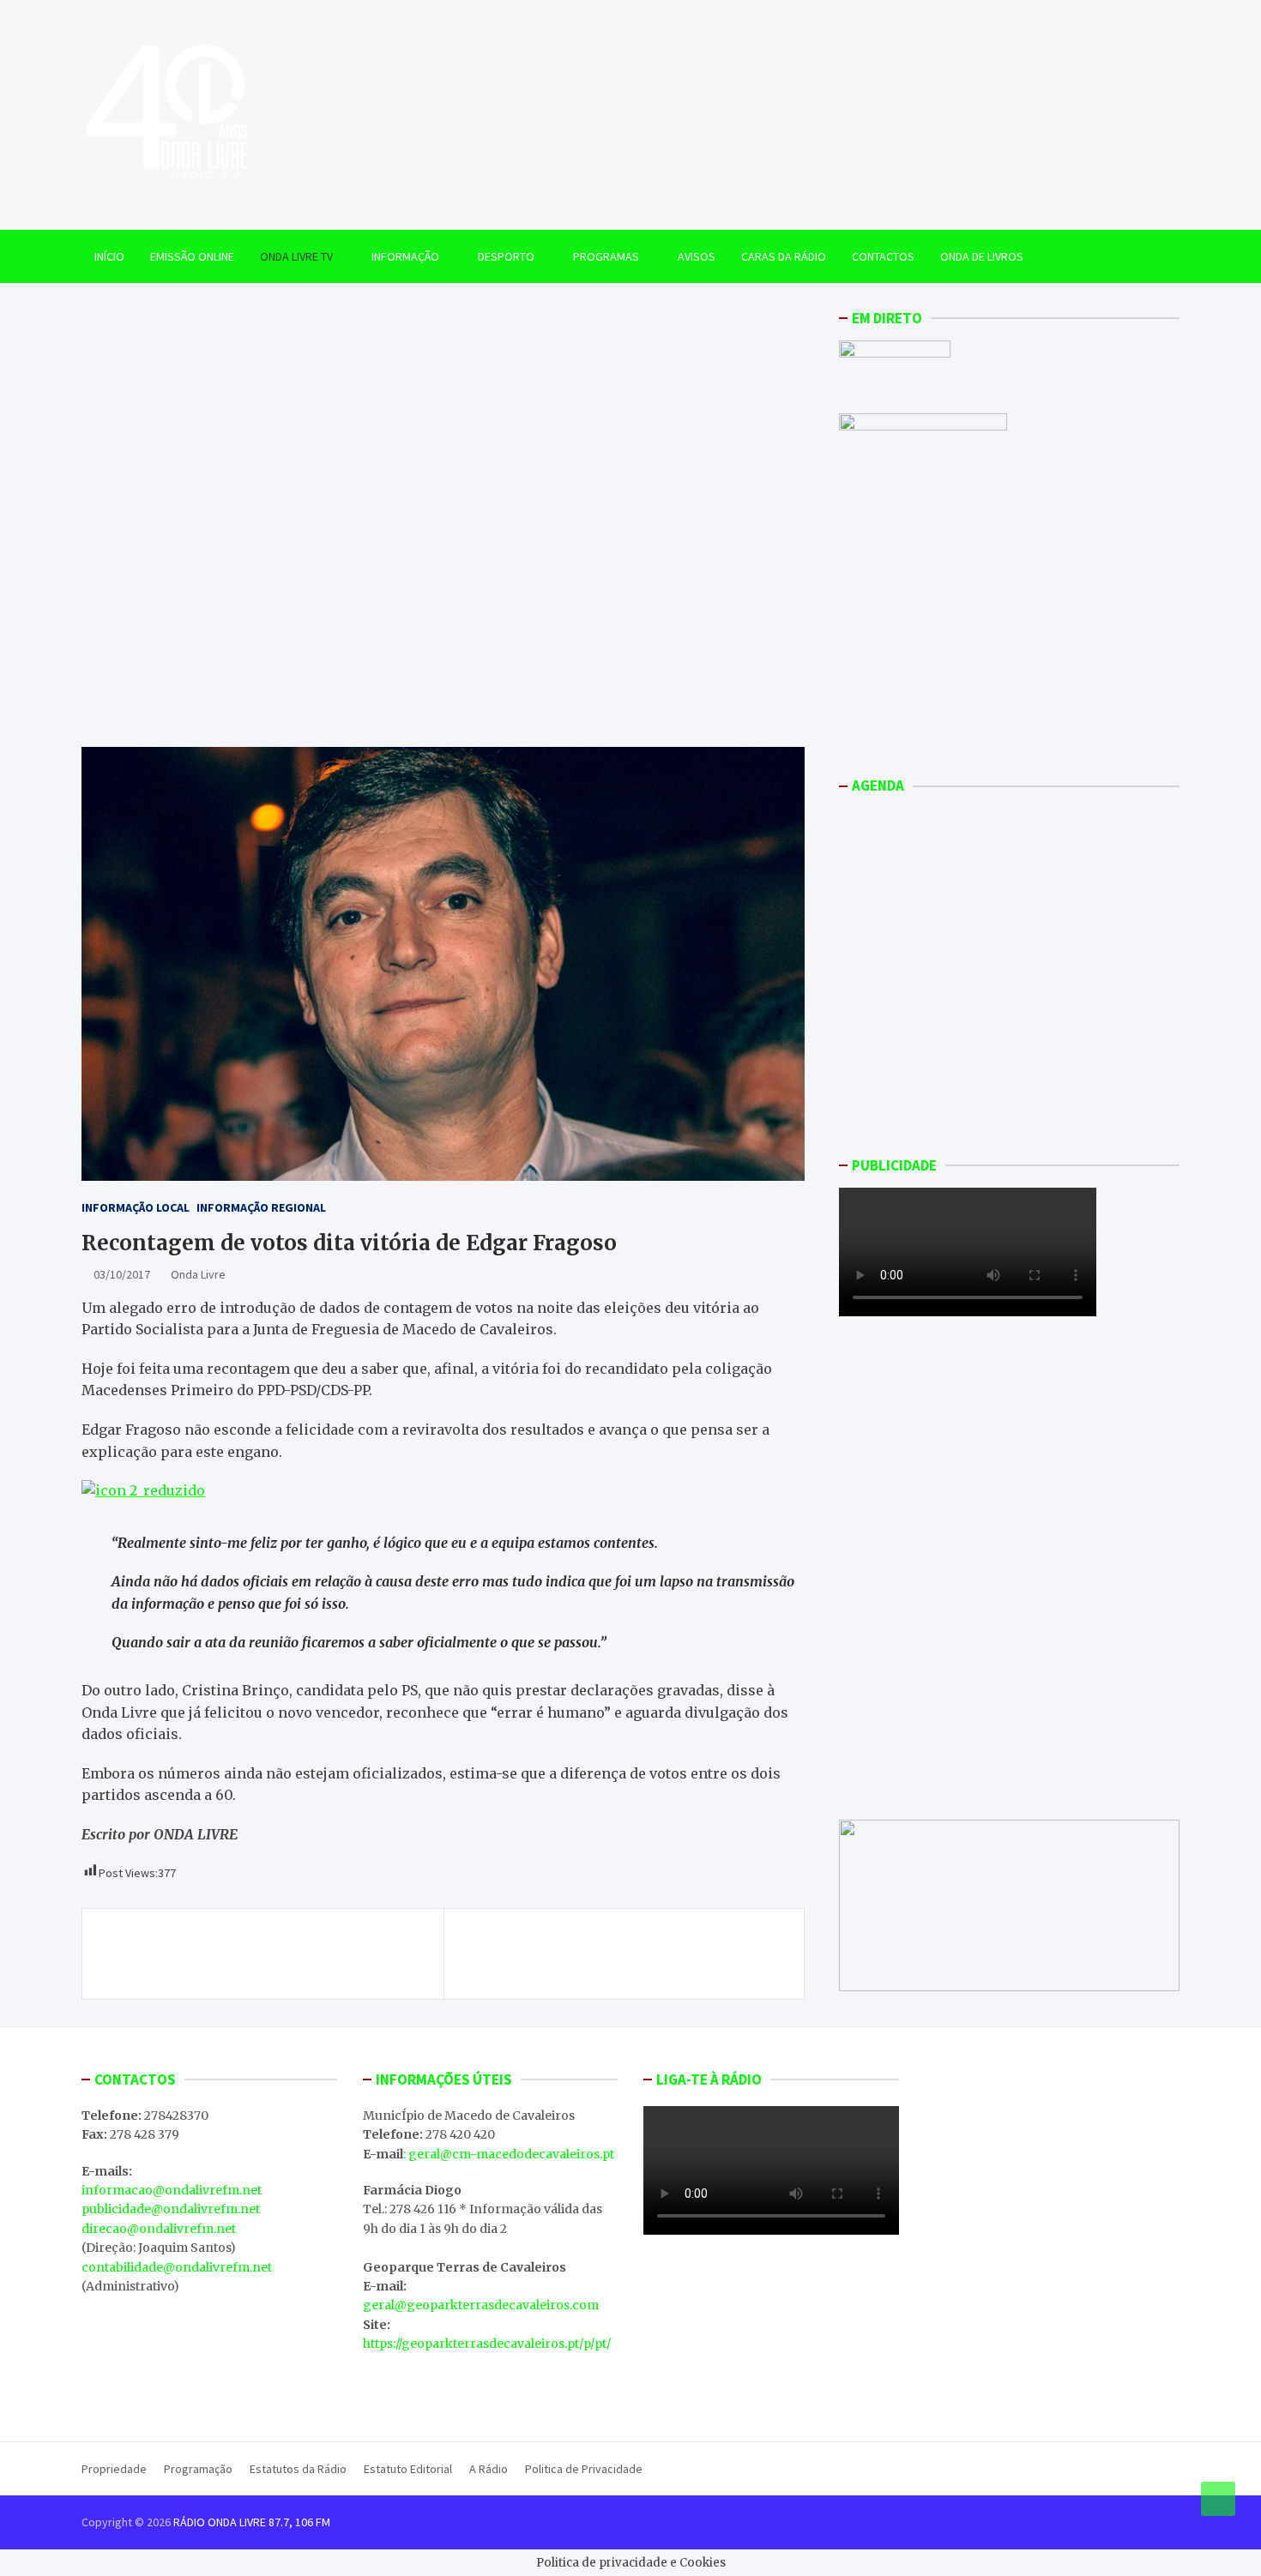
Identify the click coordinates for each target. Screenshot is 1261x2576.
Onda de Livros (982, 256)
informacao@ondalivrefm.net (172, 2190)
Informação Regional (261, 1207)
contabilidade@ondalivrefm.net (177, 2267)
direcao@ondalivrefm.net (159, 2229)
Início (109, 256)
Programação (198, 2469)
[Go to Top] (1218, 2499)
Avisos (697, 256)
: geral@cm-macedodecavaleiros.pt (509, 2154)
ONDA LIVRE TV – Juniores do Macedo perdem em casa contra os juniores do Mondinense (264, 1953)
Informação (405, 256)
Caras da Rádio (784, 256)
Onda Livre (198, 1274)
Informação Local (136, 1207)
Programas (606, 256)
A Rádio (489, 2469)
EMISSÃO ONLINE (192, 256)
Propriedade (114, 2469)
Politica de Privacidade (584, 2469)
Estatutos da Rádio (298, 2469)
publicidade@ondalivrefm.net (171, 2209)
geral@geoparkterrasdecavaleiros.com (481, 2305)
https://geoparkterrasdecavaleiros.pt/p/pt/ (487, 2344)
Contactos (883, 256)
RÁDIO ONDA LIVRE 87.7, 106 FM (252, 2522)
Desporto (506, 256)
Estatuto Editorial (408, 2469)
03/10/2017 (122, 1274)
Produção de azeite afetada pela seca (652, 1944)
